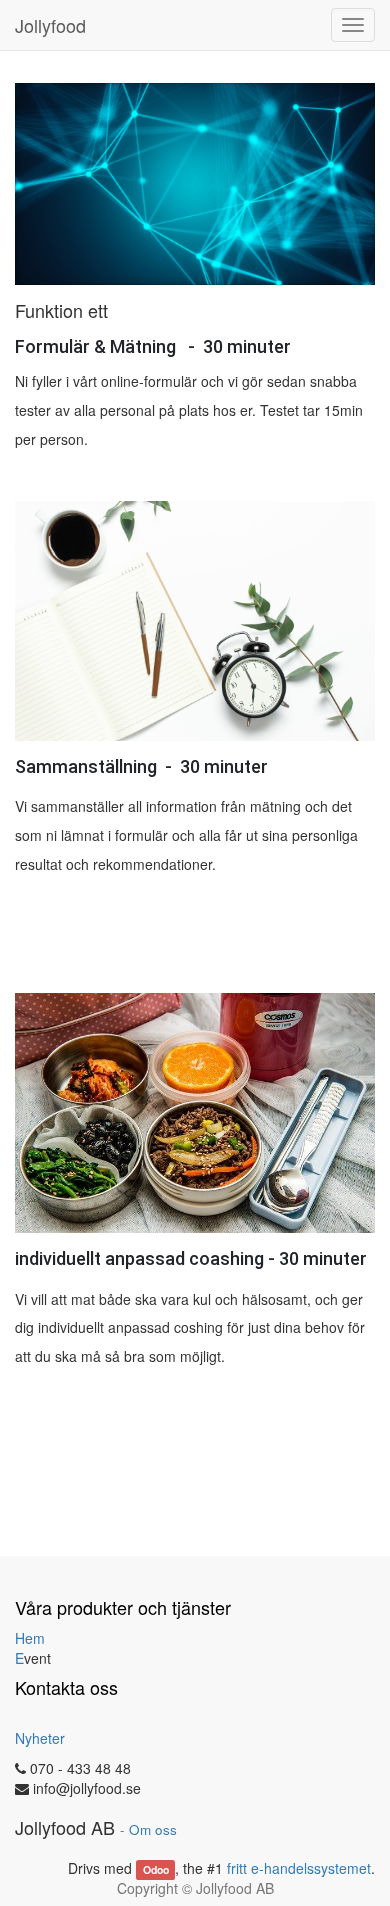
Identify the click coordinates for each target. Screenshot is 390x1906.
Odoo (156, 1869)
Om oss (153, 1829)
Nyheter (40, 1738)
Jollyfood (50, 25)
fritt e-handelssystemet (299, 1868)
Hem (30, 1638)
